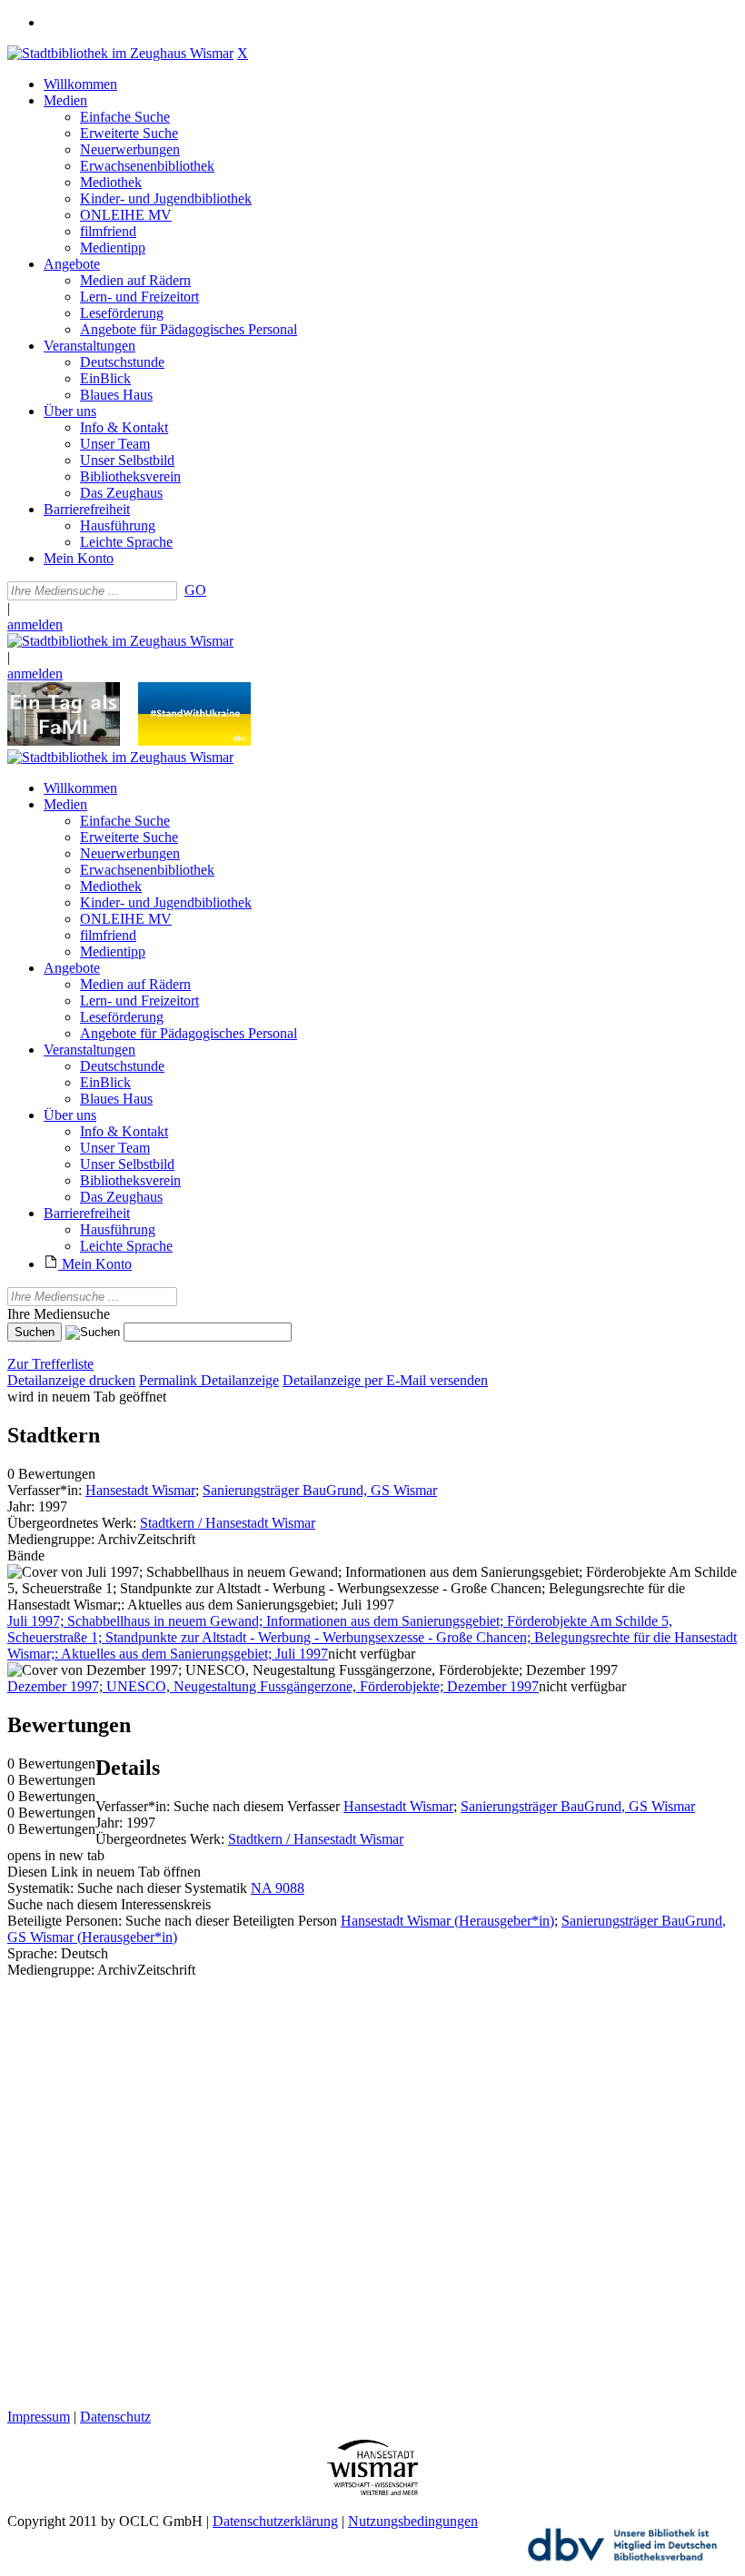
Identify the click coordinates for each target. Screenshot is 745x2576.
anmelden (35, 624)
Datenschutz (115, 2417)
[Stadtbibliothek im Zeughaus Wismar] (120, 53)
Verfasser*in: (46, 1490)
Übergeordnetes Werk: (74, 1523)
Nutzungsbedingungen (413, 2521)
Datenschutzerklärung (275, 2521)
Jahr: (23, 1506)
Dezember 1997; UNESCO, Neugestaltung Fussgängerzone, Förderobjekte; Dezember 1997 (273, 1686)
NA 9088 (278, 1888)
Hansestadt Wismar (140, 1490)
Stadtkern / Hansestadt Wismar (228, 1523)
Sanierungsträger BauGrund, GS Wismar (320, 1490)
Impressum (39, 2417)
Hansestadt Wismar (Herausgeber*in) (447, 1921)
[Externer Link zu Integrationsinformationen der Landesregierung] (194, 741)
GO (195, 590)
